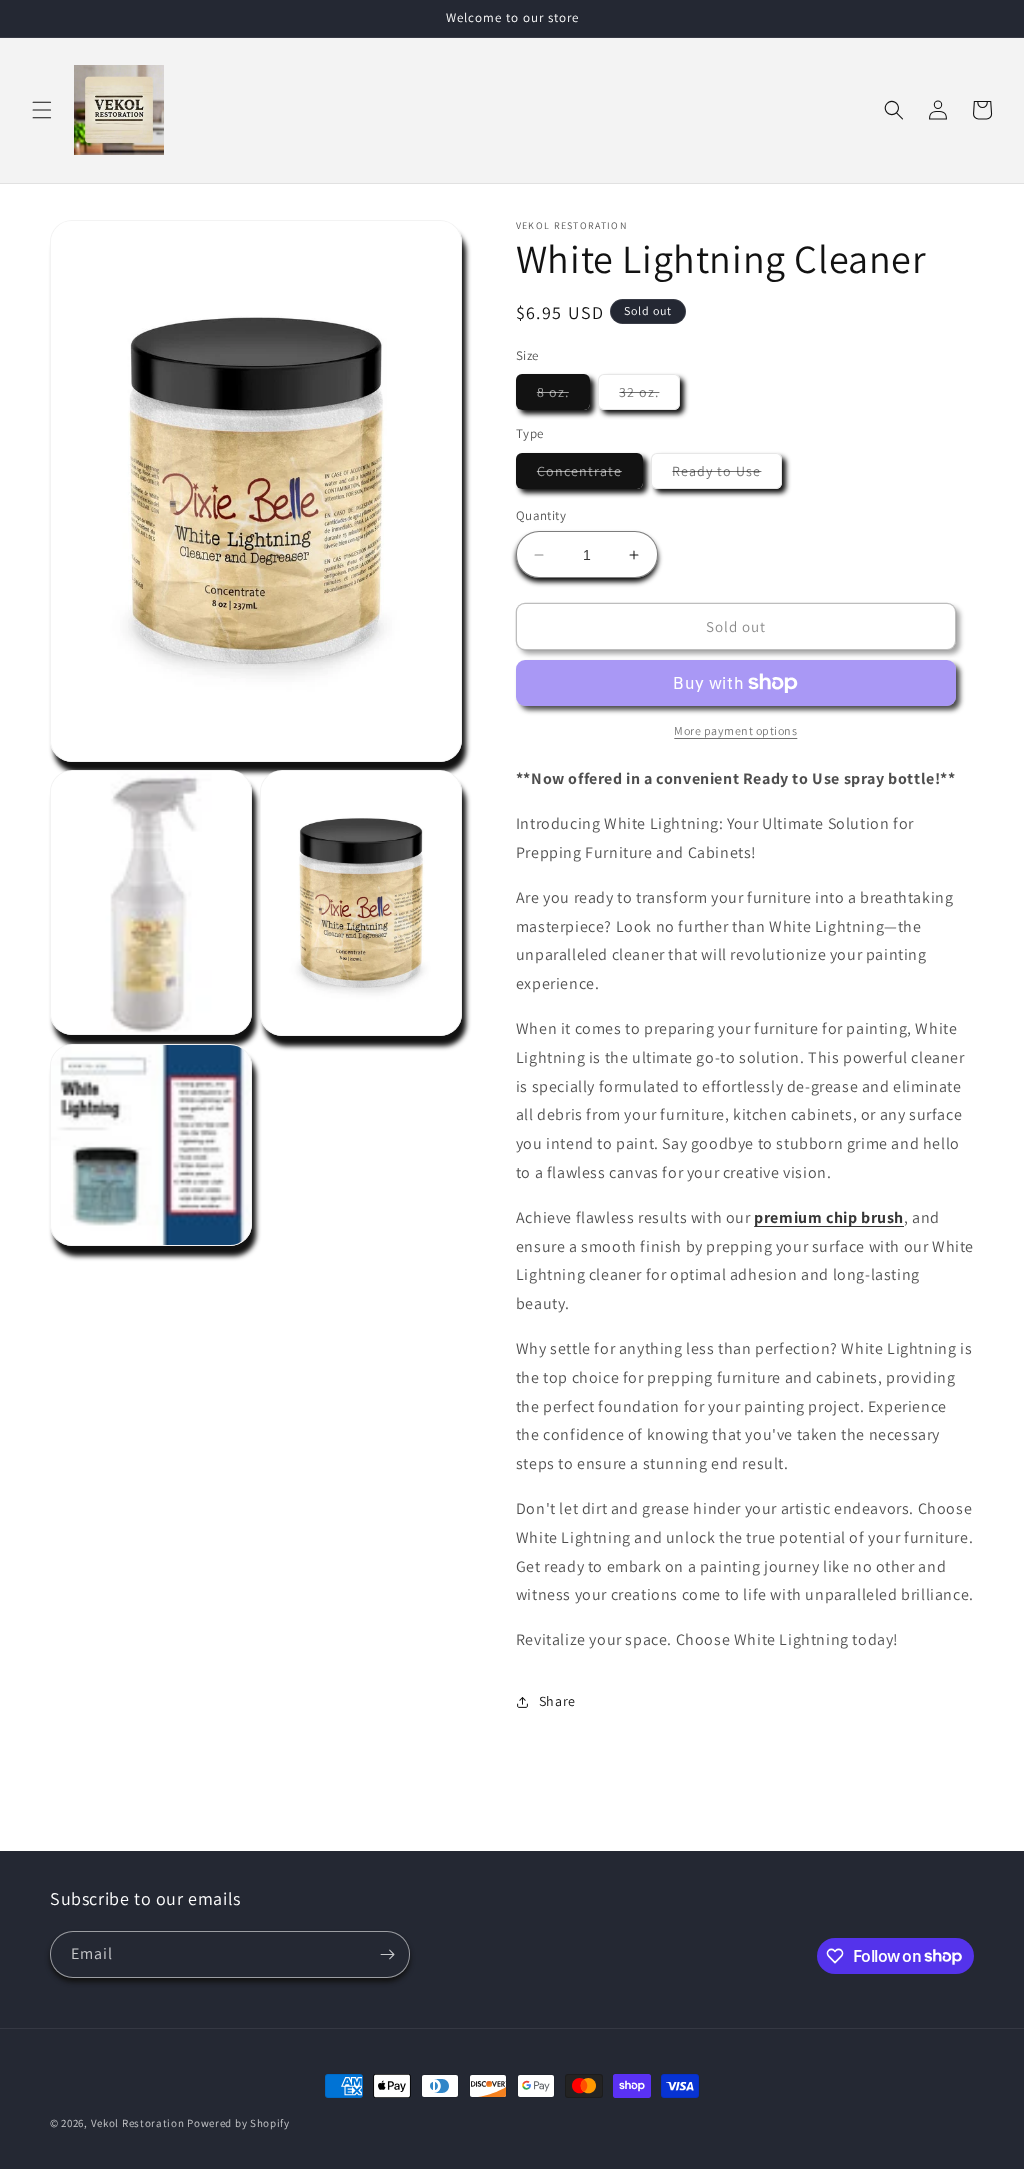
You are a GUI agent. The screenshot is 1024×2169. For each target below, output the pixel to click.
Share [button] (557, 1701)
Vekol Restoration (138, 2123)
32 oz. (649, 396)
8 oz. (563, 396)
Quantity (541, 515)
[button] (42, 110)
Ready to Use (727, 475)
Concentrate (590, 475)
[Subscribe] (387, 1954)
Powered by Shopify (238, 2123)
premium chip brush (829, 1217)
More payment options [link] (735, 730)
